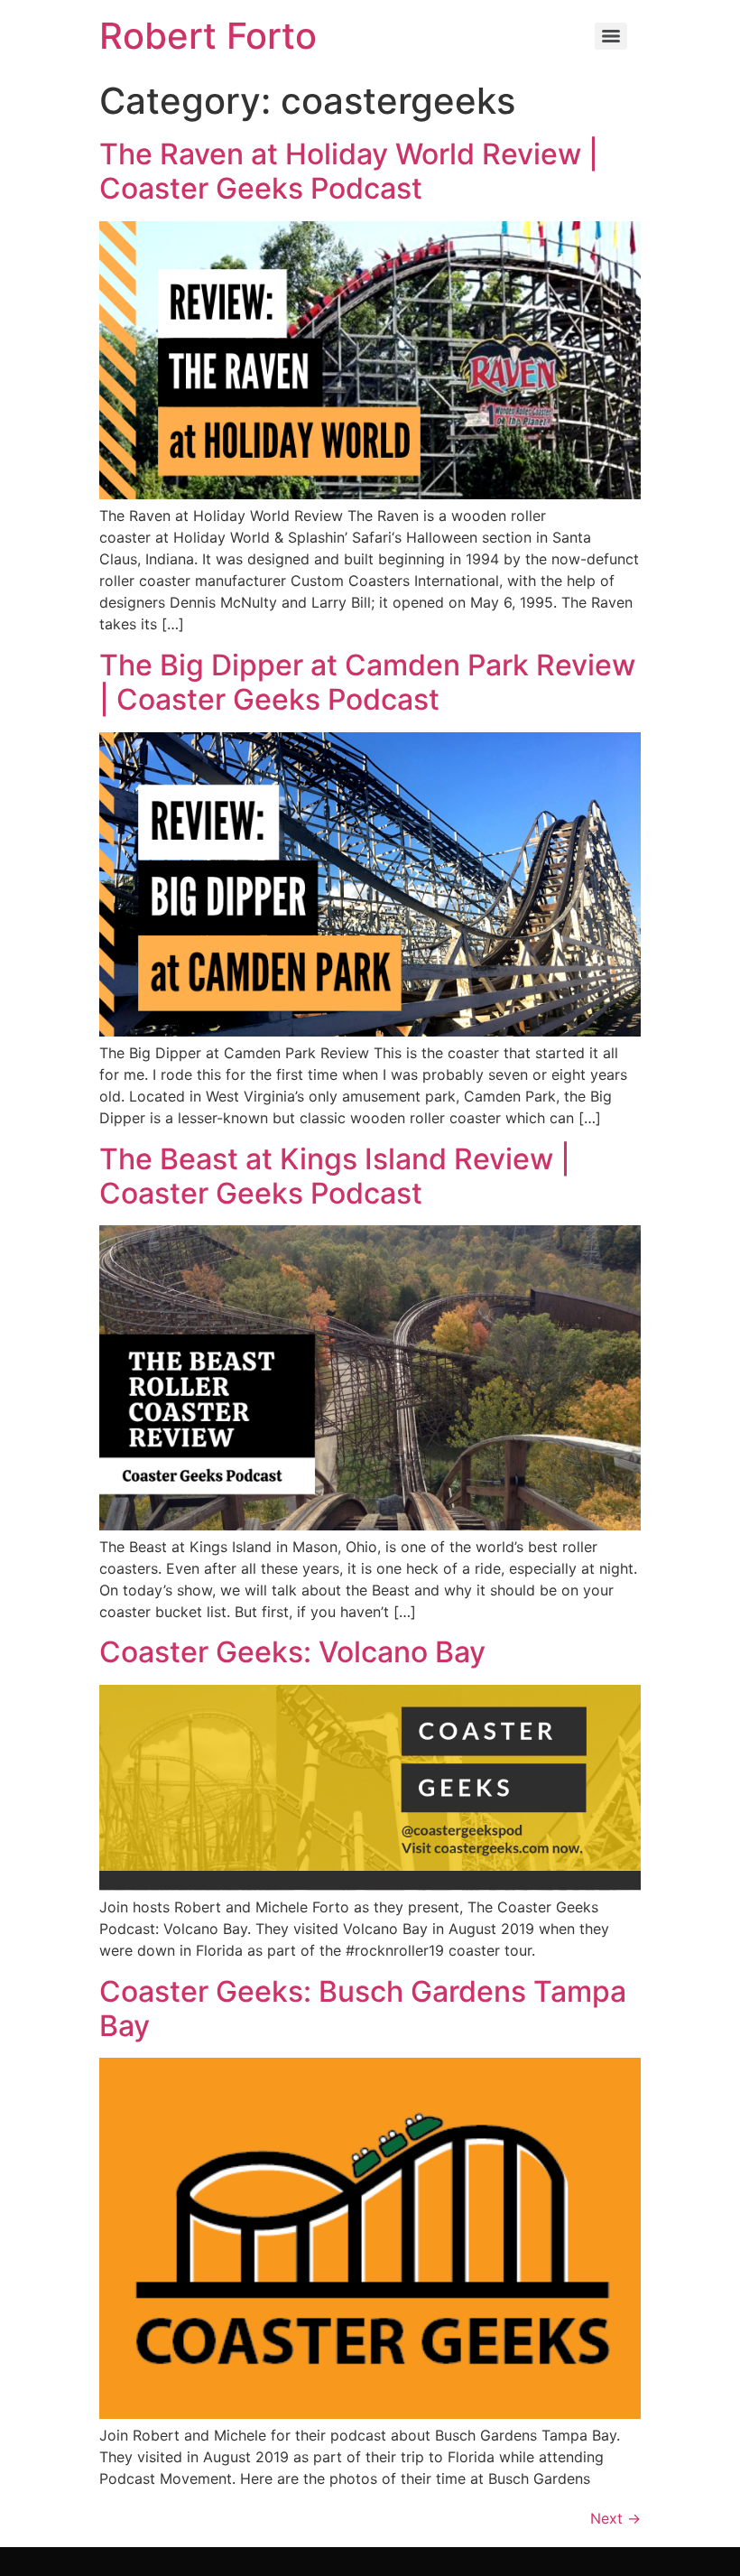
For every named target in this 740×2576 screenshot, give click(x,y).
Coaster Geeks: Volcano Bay (292, 1652)
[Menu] (611, 36)
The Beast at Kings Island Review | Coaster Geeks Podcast (335, 1176)
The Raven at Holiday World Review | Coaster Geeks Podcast (349, 171)
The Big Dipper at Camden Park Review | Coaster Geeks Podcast (367, 682)
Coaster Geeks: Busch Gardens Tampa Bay (363, 2009)
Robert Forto (208, 36)
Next (615, 2518)
